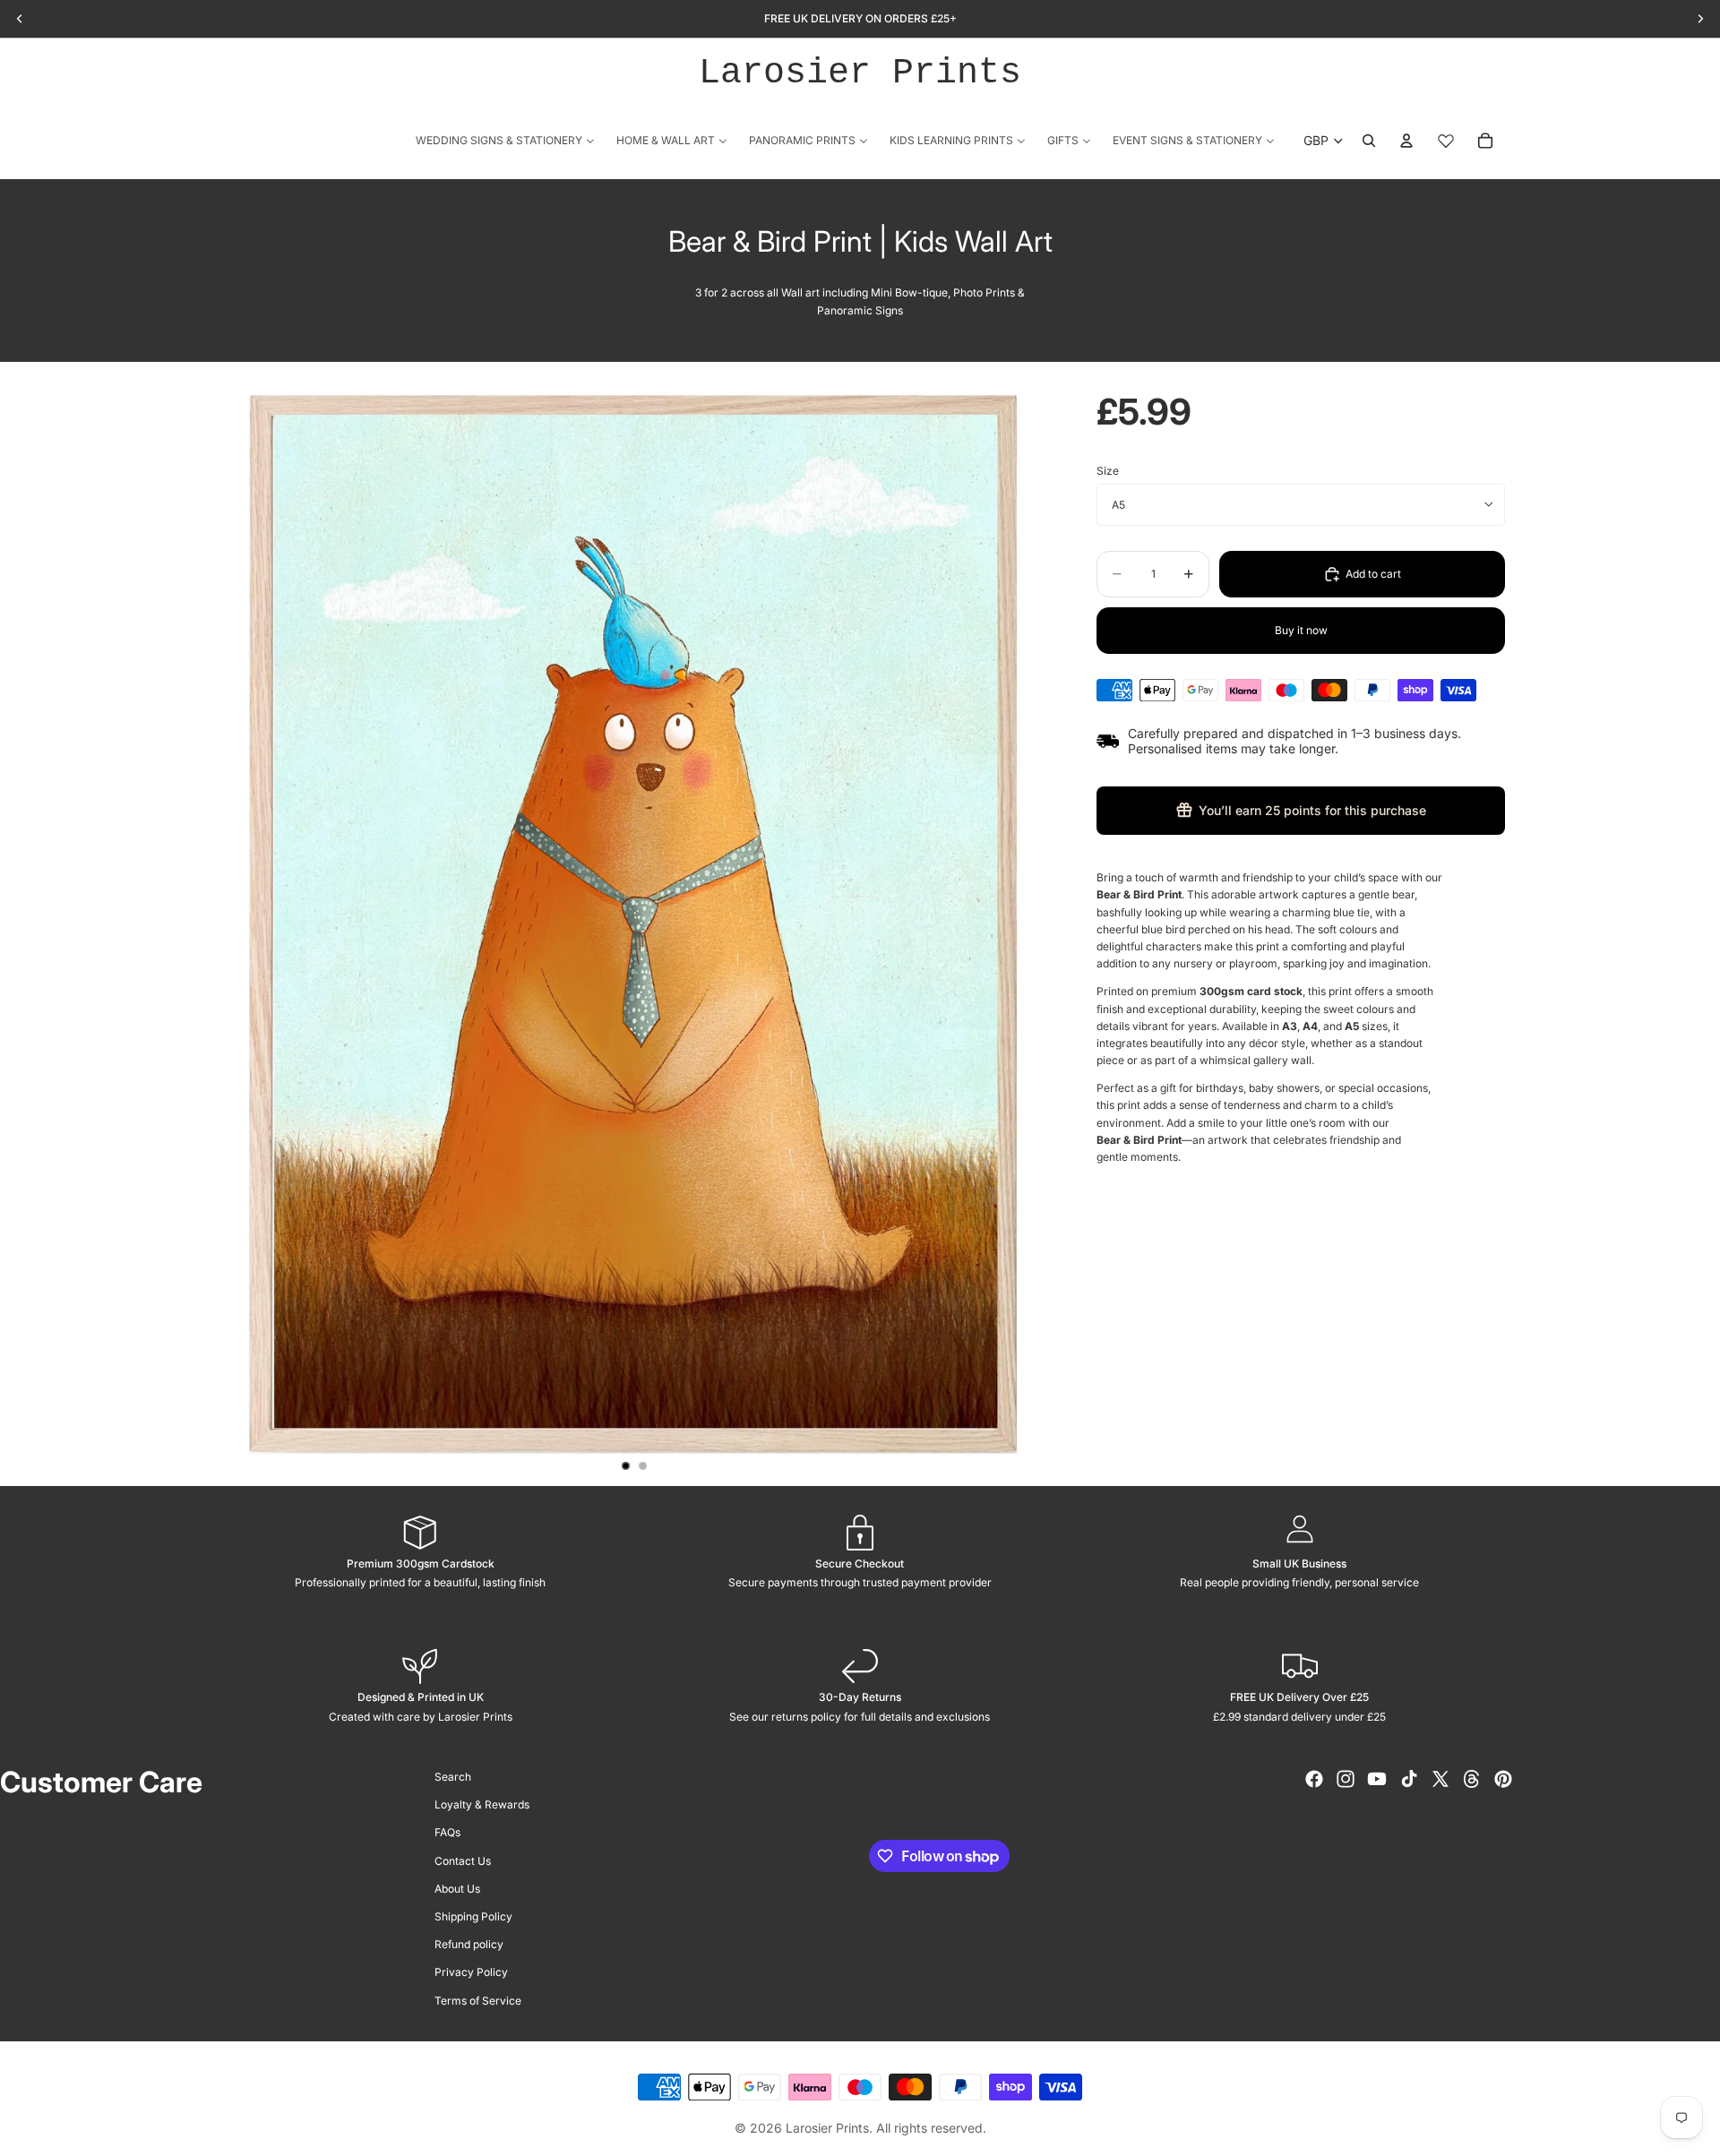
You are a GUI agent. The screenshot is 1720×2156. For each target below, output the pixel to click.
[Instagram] (1346, 1779)
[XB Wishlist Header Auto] (1446, 141)
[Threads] (1472, 1779)
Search (453, 1777)
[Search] (1369, 141)
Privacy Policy (471, 1972)
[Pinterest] (1503, 1779)
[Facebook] (1314, 1779)
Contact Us (463, 1861)
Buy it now (1301, 630)
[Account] (1406, 141)
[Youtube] (1377, 1779)
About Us (457, 1889)
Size (1108, 471)
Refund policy (469, 1944)
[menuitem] (505, 140)
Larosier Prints (860, 73)
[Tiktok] (1409, 1779)
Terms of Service (478, 2001)
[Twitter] (1440, 1779)
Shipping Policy (473, 1916)
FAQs (447, 1832)
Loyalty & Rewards (482, 1804)
